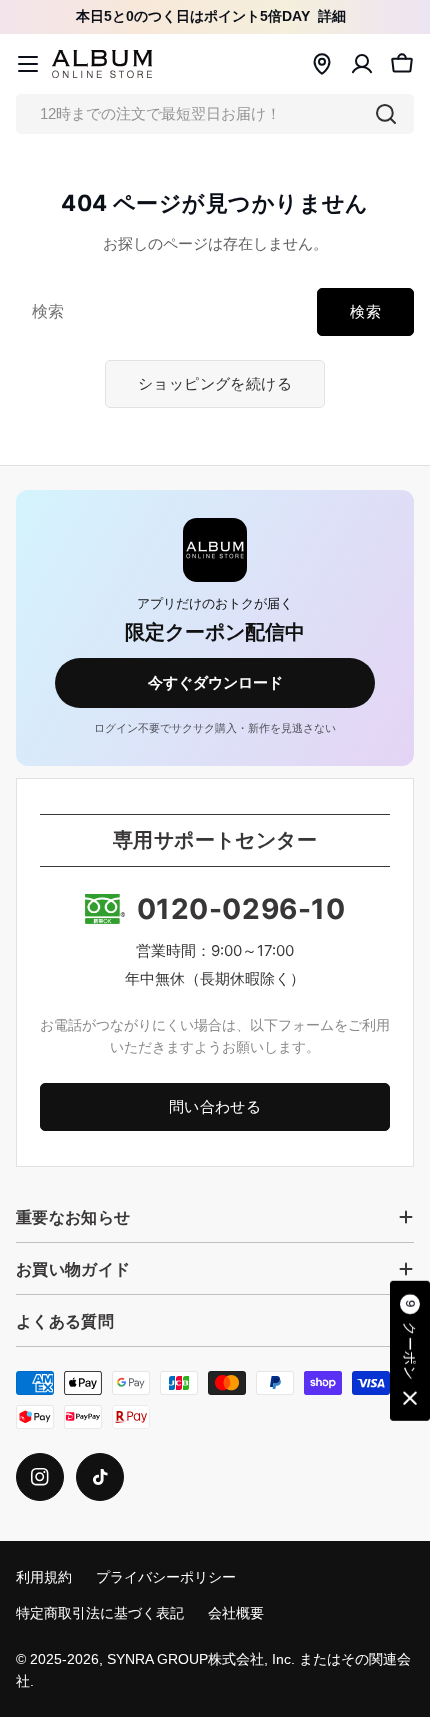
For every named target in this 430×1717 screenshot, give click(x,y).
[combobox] (215, 114)
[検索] (386, 114)
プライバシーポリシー (166, 1577)
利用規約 (44, 1577)
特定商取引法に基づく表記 (100, 1613)
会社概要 (236, 1613)
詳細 (332, 16)
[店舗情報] (322, 64)
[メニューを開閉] (28, 64)
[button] (410, 1351)
